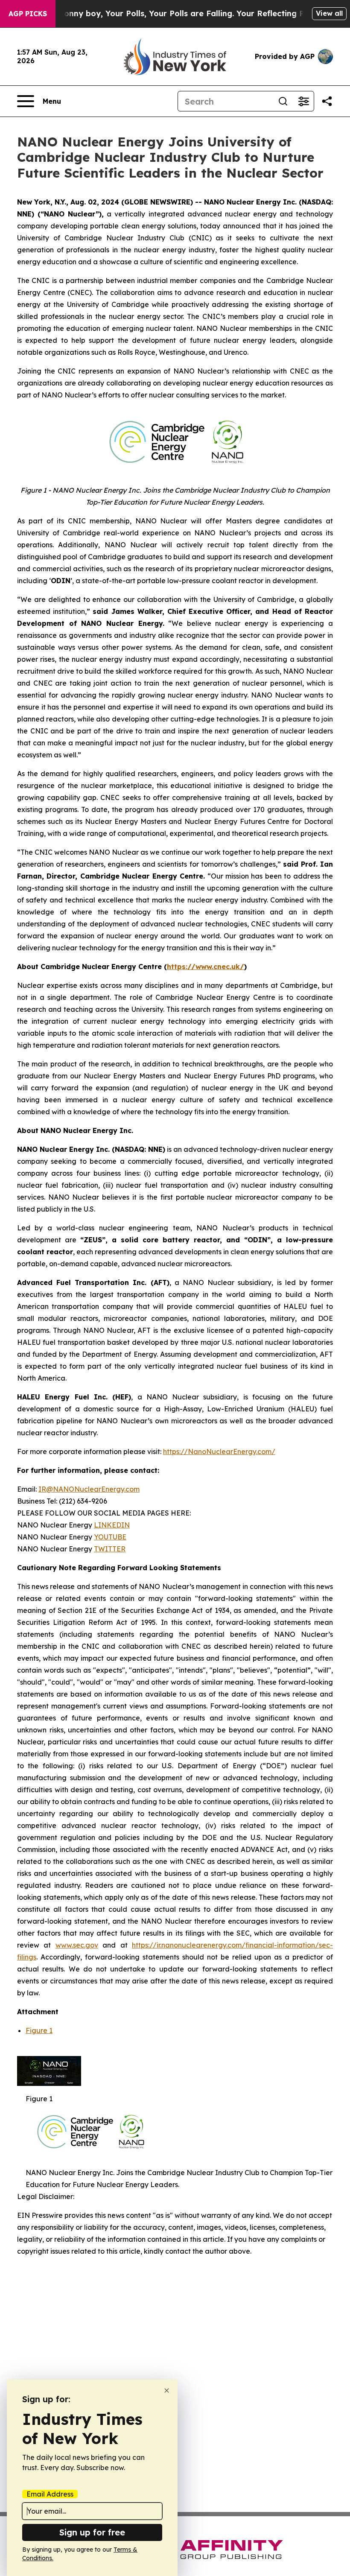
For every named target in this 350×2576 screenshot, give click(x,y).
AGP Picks (28, 14)
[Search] (283, 101)
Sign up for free (92, 2532)
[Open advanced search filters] (303, 101)
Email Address (50, 2494)
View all (329, 13)
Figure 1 (39, 2030)
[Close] (167, 2391)
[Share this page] (327, 101)
